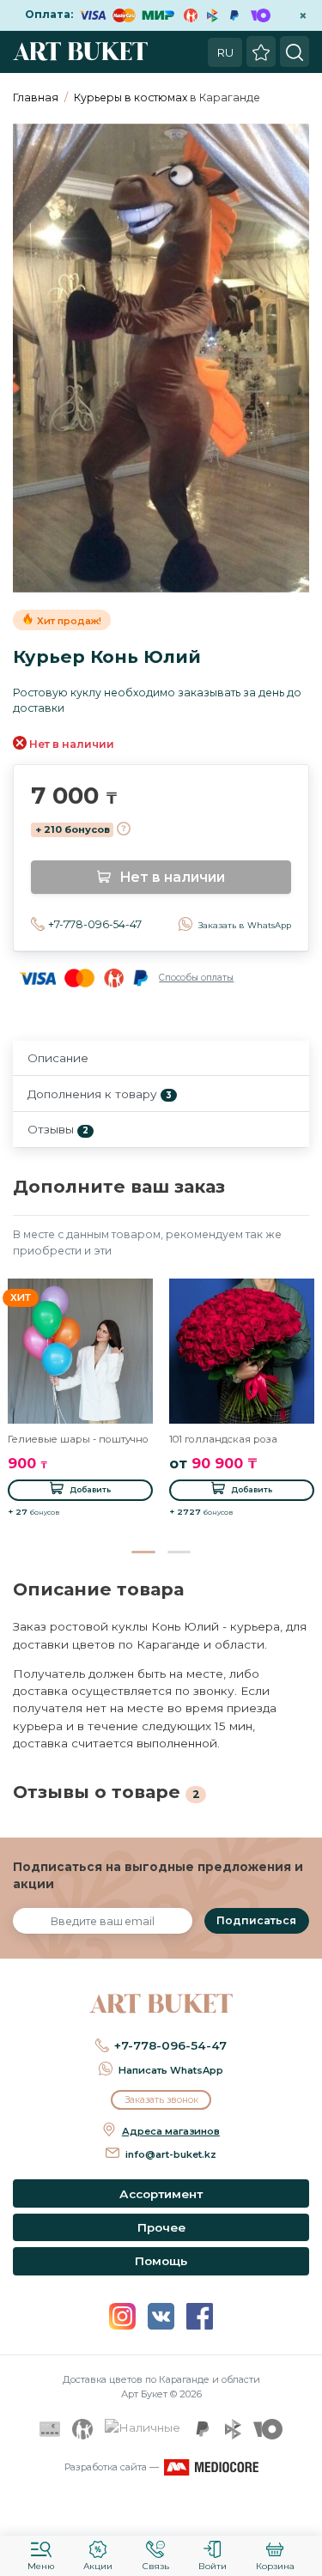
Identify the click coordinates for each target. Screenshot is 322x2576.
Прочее (161, 2227)
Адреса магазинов (171, 2131)
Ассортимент (161, 2194)
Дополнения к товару (100, 1094)
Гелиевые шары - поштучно (78, 1439)
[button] (143, 1552)
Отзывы (58, 1129)
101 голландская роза (223, 1439)
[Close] (303, 2512)
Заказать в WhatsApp (245, 925)
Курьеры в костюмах (131, 97)
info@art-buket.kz (171, 2154)
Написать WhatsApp (171, 2070)
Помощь (161, 2261)
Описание (58, 1058)
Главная (36, 97)
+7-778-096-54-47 (95, 924)
